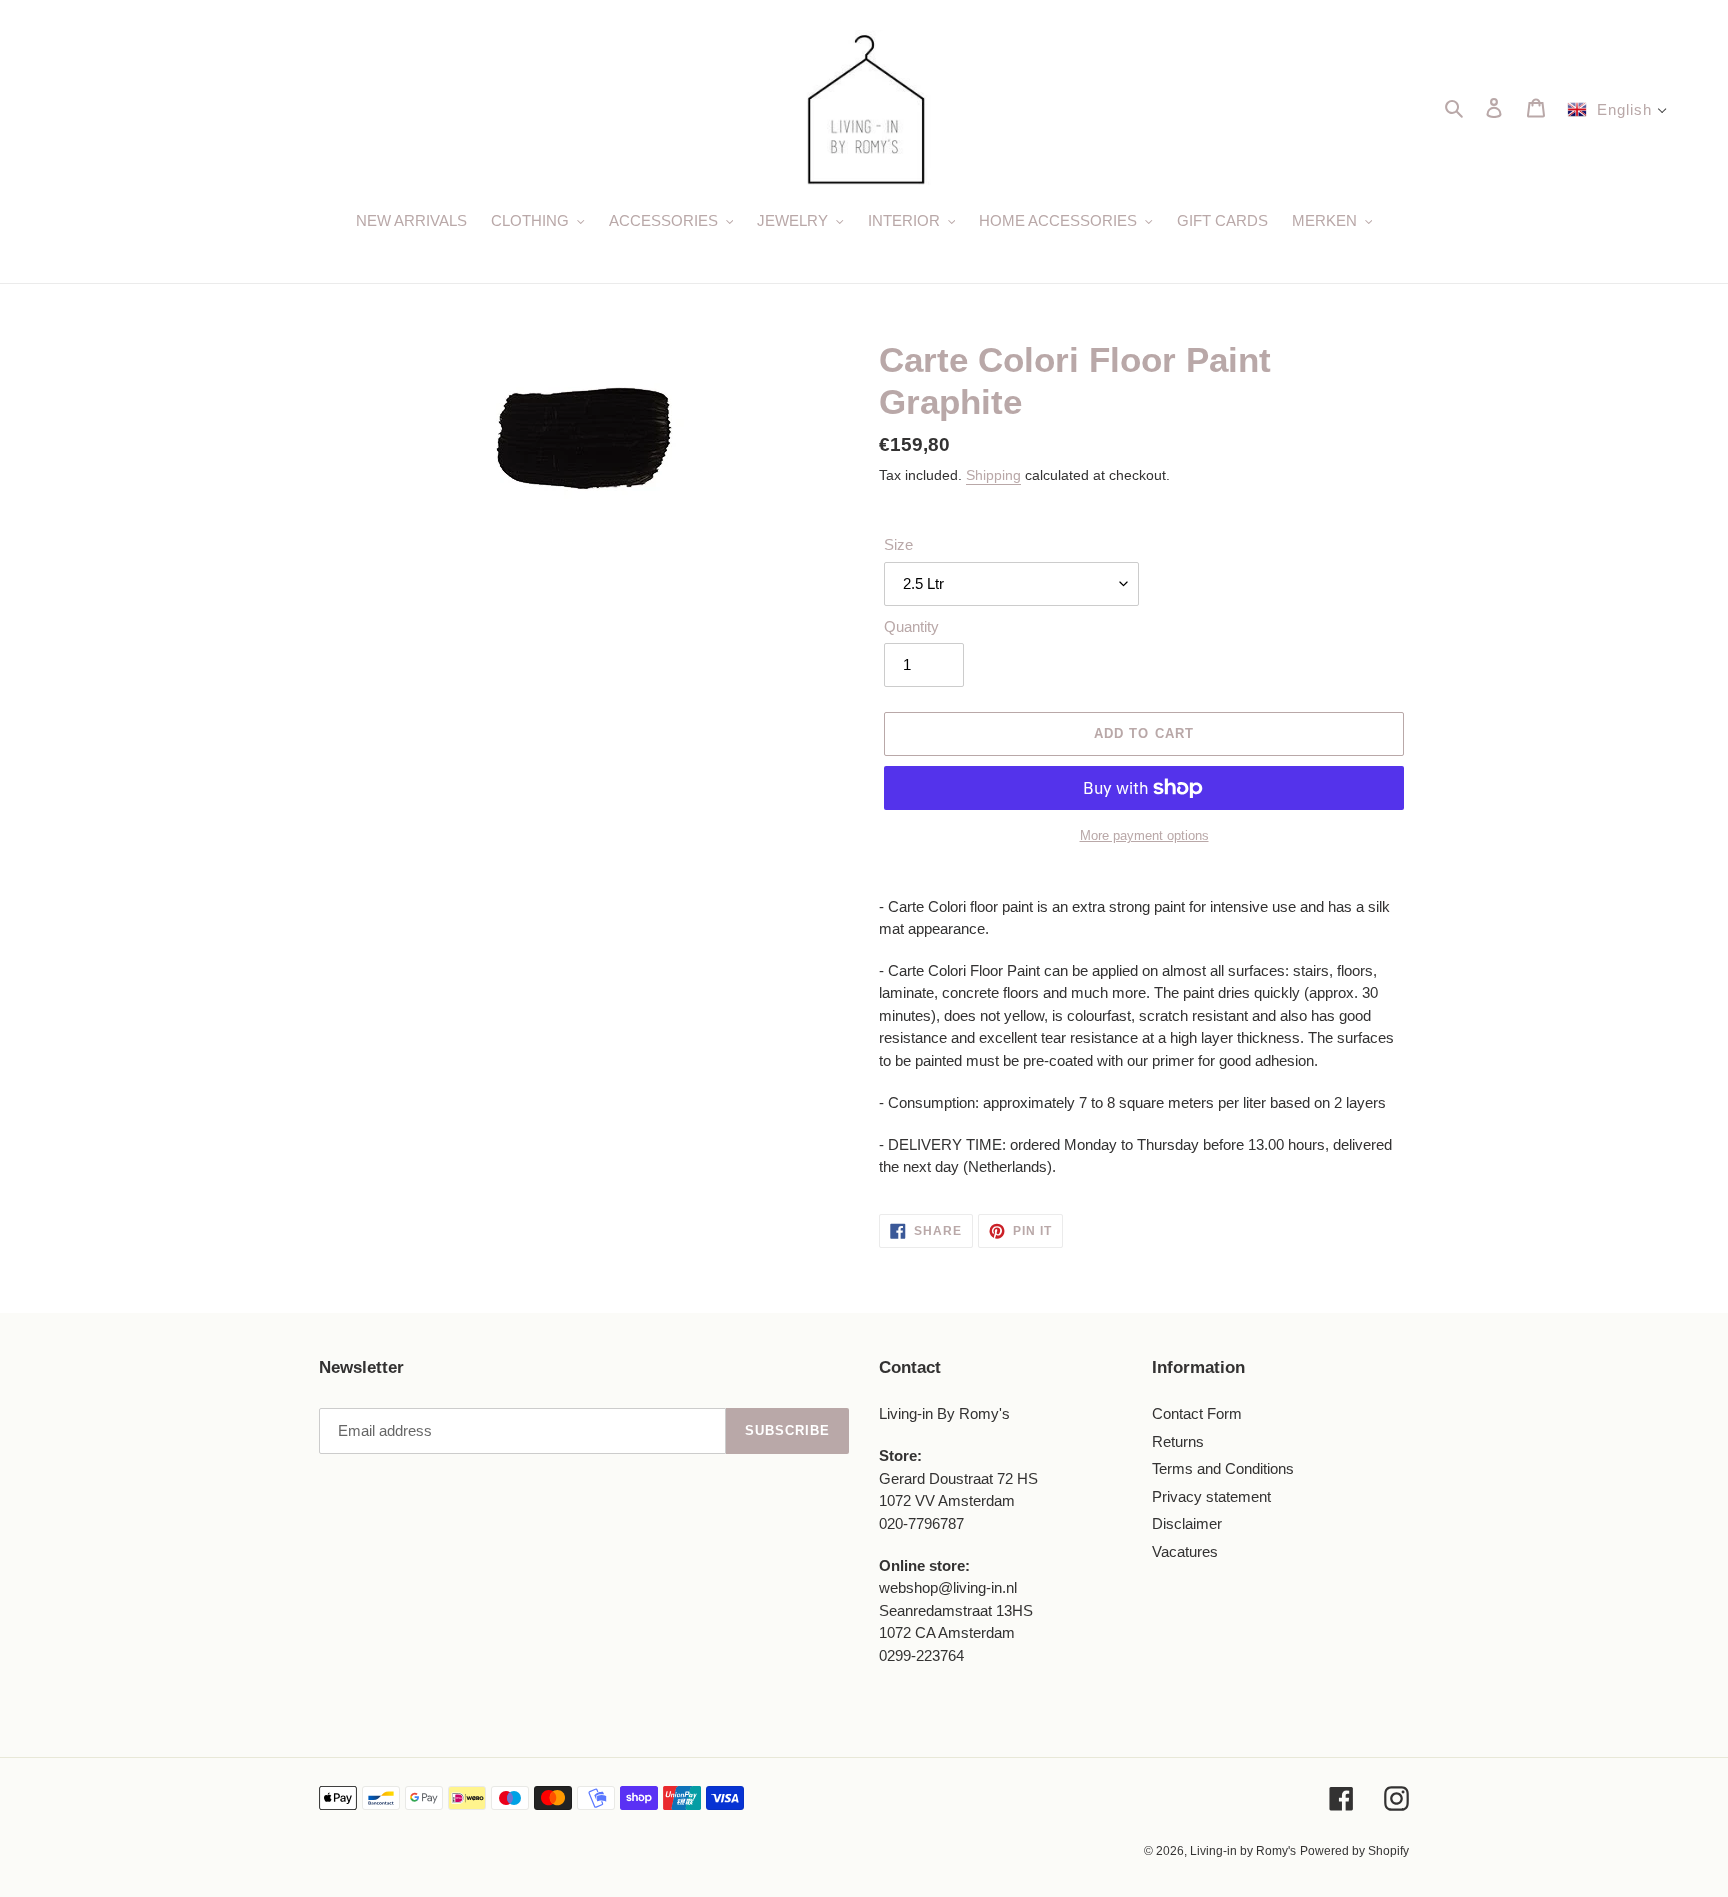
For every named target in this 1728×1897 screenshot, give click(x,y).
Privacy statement (1211, 1496)
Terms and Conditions (1223, 1468)
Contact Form (1197, 1413)
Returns (1178, 1441)
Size (898, 544)
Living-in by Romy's (1243, 1851)
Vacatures (1185, 1551)
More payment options (1144, 835)
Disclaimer (1187, 1523)
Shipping (993, 475)
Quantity (911, 626)
